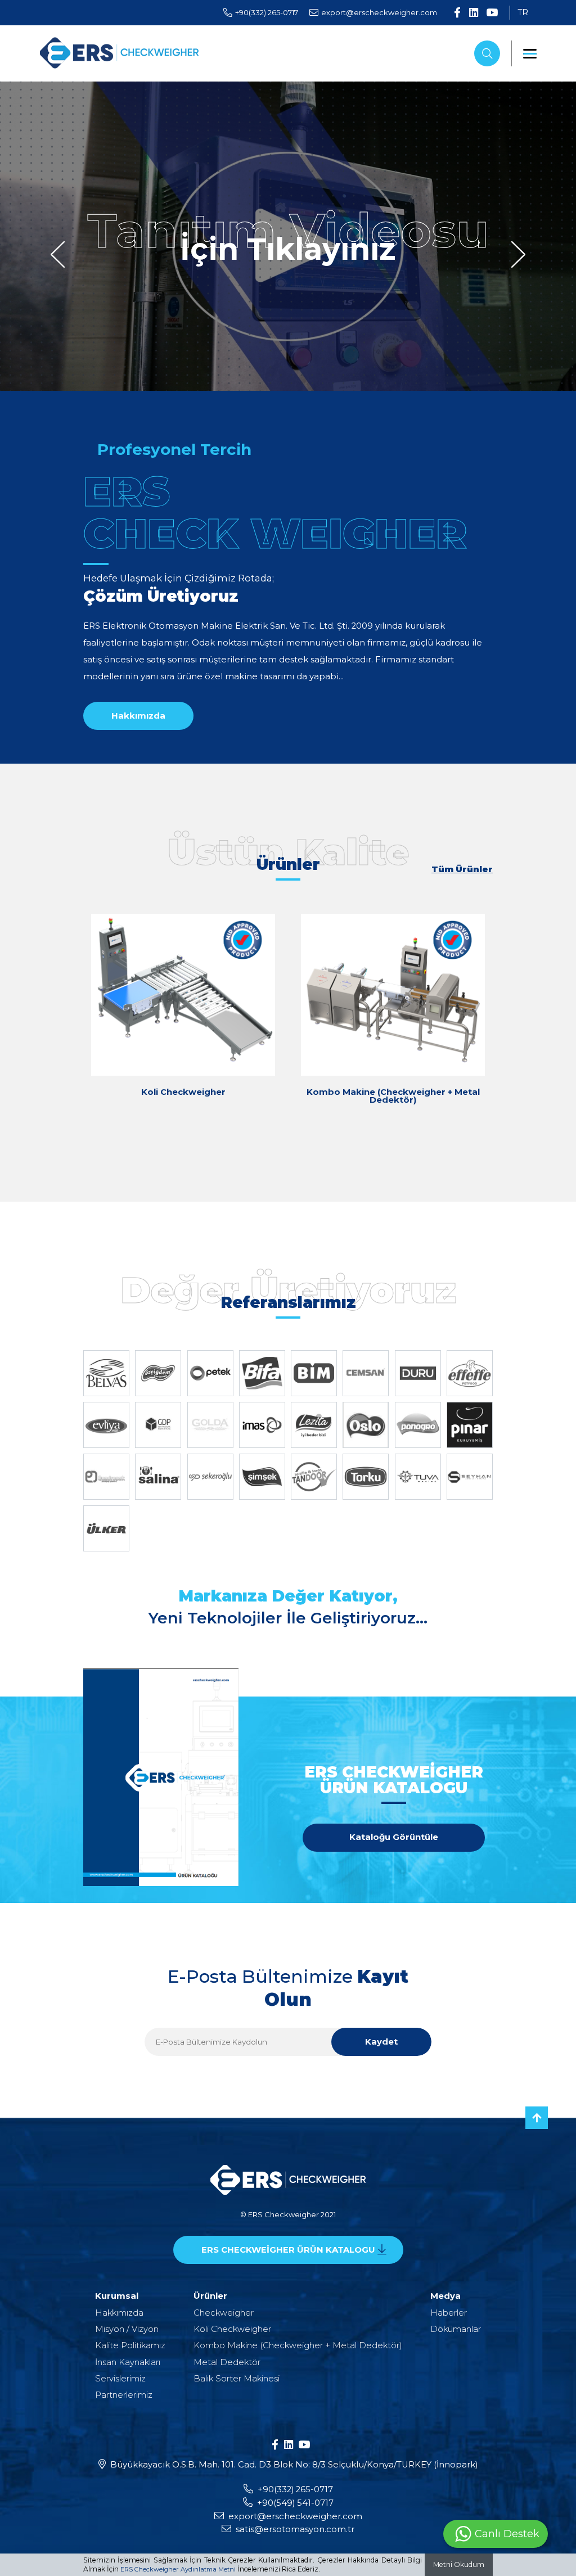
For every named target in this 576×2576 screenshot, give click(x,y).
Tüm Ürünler (462, 870)
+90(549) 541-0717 (295, 2503)
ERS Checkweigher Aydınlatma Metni (178, 2569)
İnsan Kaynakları (128, 2362)
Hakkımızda (119, 2313)
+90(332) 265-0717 (295, 2489)
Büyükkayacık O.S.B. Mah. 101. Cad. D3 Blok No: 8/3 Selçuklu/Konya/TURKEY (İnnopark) (294, 2465)
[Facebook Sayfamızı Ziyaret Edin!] (457, 13)
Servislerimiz (120, 2379)
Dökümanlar (456, 2329)
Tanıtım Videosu (288, 231)
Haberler (449, 2313)
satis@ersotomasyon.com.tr (295, 2529)
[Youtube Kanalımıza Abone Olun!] (492, 13)
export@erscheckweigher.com (295, 2516)
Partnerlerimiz (124, 2395)
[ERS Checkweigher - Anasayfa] (119, 54)
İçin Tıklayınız (288, 250)
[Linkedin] (474, 13)
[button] (58, 254)
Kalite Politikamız (130, 2345)
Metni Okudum (459, 2564)
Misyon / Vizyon (127, 2329)
